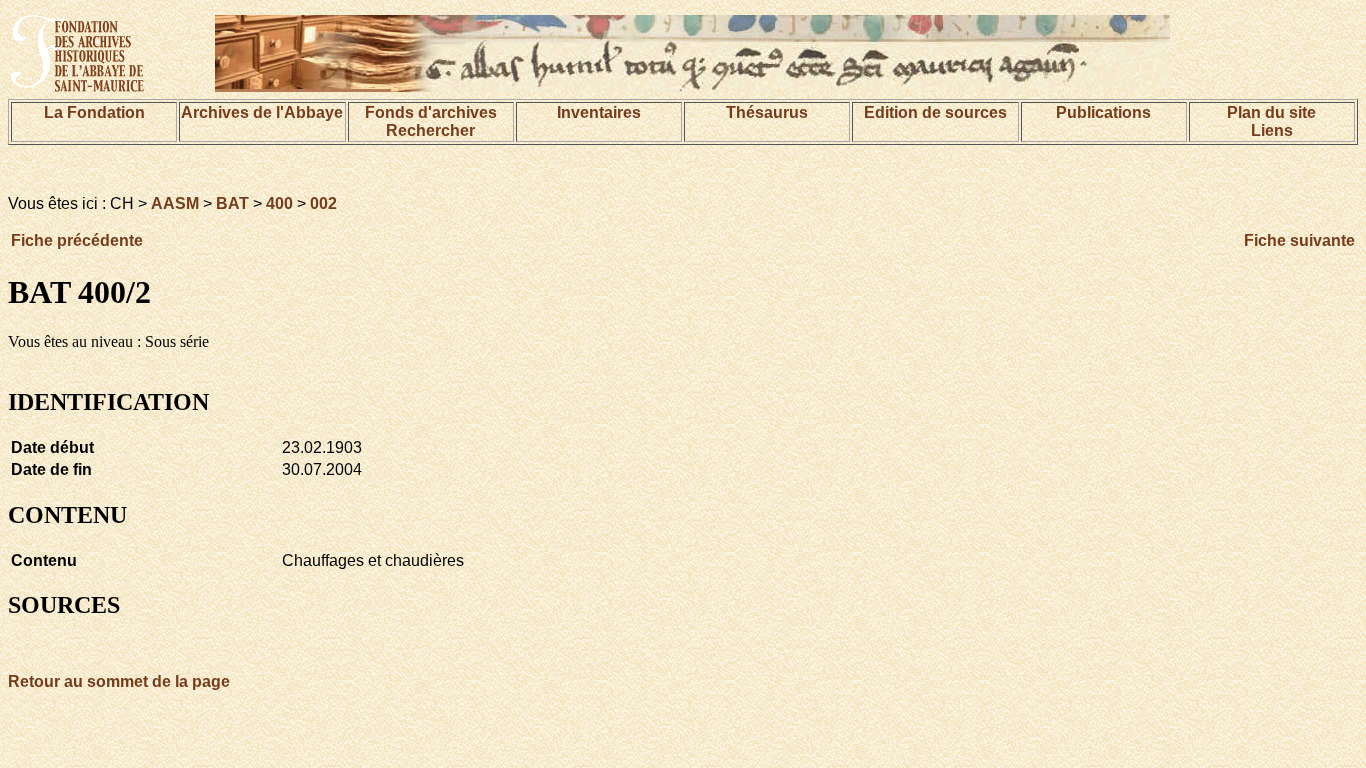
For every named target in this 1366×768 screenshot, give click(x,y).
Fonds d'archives (431, 112)
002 (323, 203)
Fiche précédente (77, 240)
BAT (232, 203)
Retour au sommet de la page (119, 681)
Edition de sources (935, 112)
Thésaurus (767, 112)
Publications (1103, 112)
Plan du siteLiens (1271, 121)
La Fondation (94, 112)
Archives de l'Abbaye (262, 112)
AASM (175, 203)
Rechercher (430, 130)
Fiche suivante (1299, 240)
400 (279, 203)
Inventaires (599, 112)
